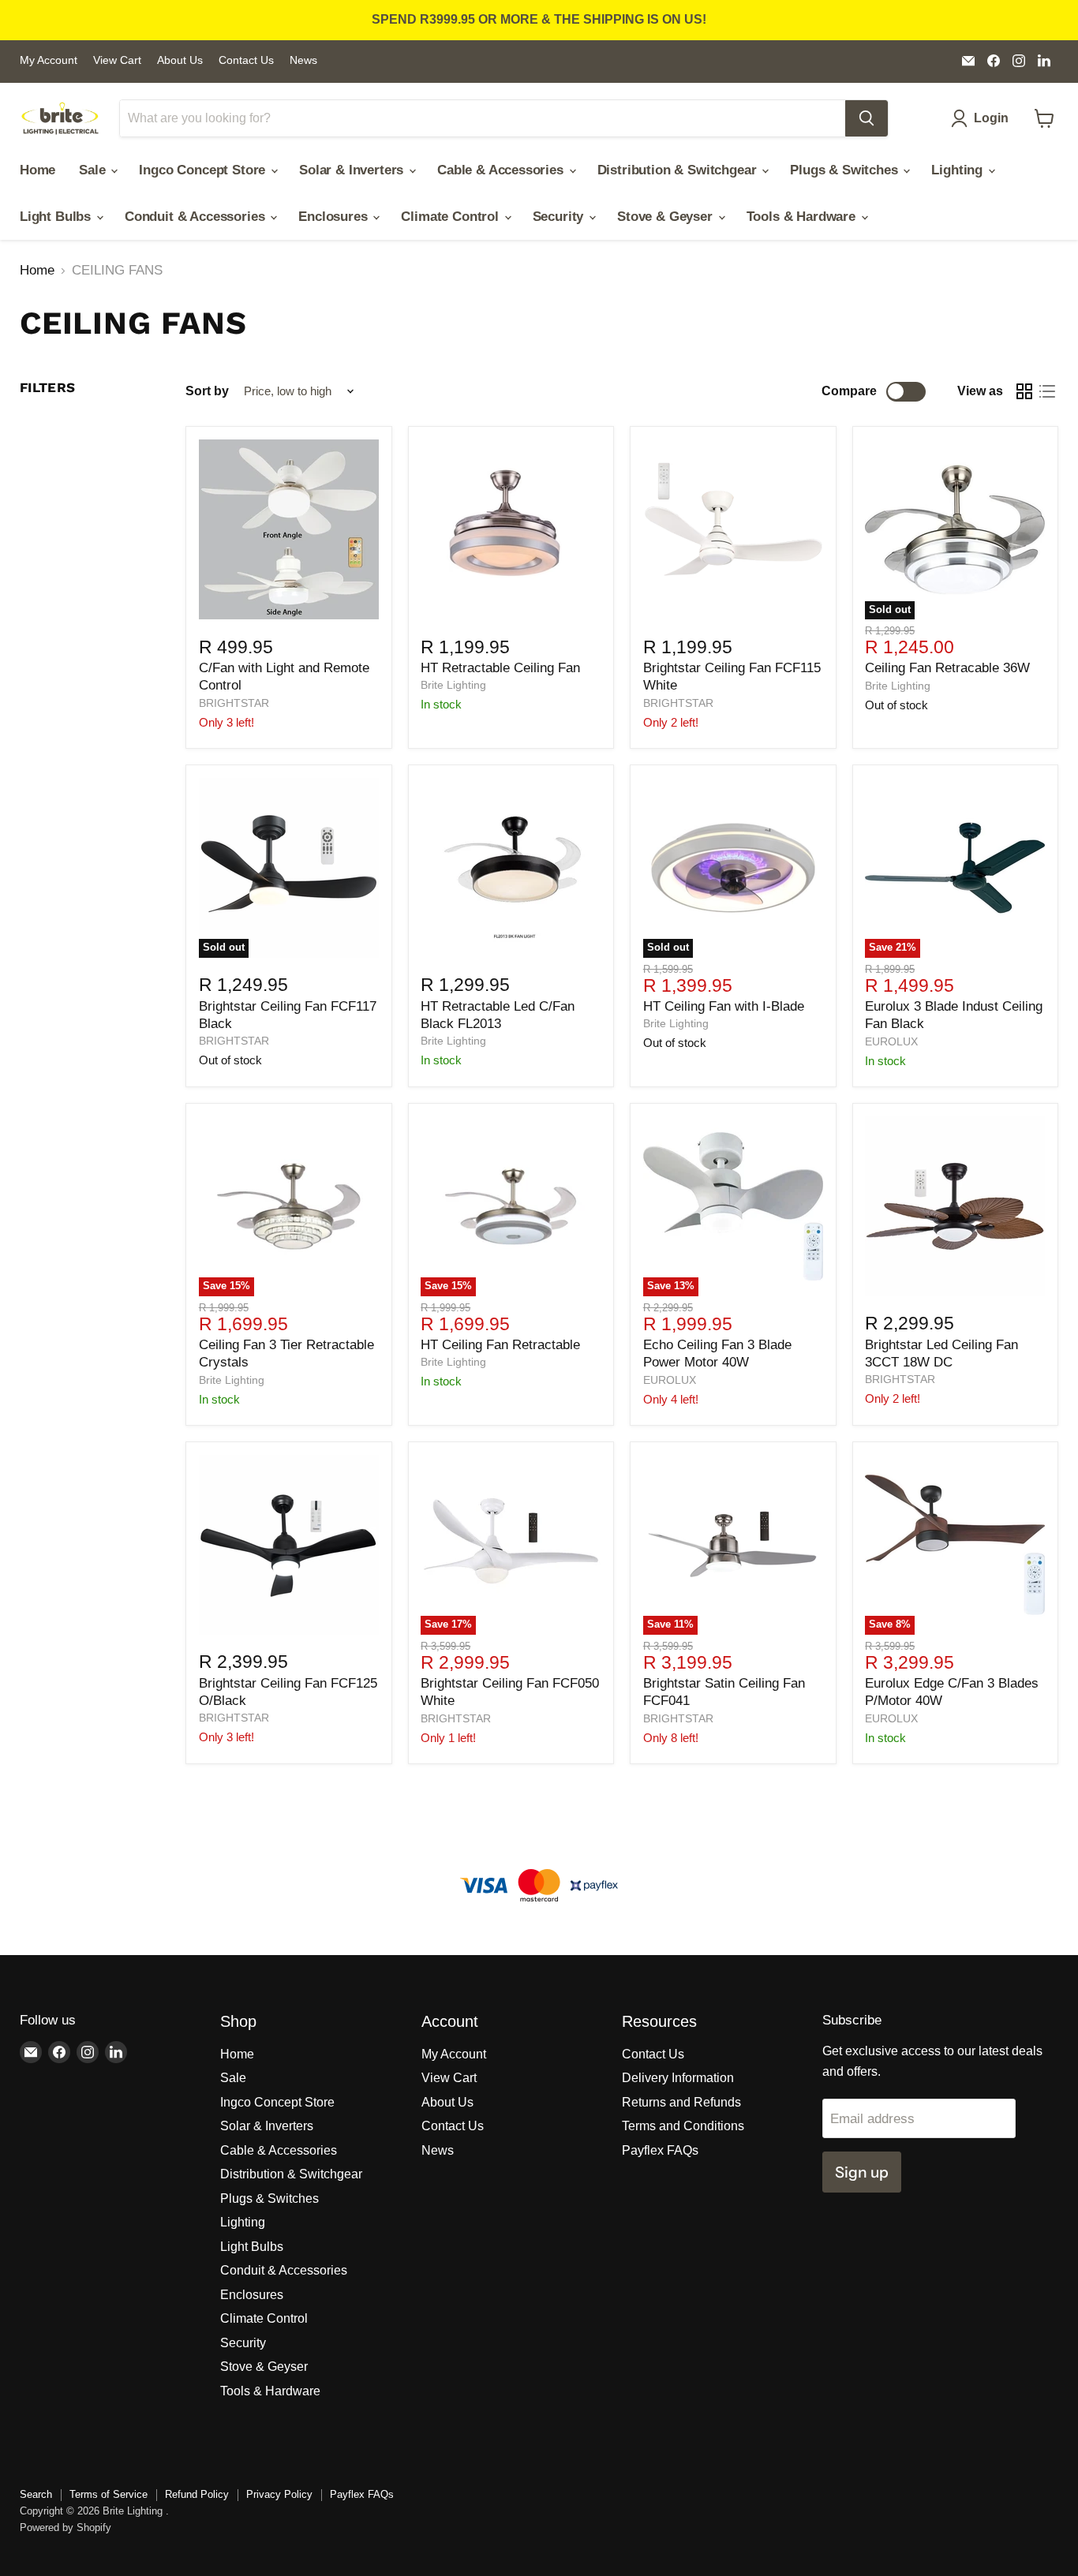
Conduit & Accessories (197, 217)
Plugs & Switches (846, 170)
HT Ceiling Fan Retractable (500, 1345)
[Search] (867, 118)
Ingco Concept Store (204, 170)
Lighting (958, 170)
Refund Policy (197, 2494)
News (303, 60)
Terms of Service (109, 2494)
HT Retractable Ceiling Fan (500, 668)
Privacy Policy (279, 2494)
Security (560, 217)
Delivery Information (678, 2078)
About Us (180, 60)
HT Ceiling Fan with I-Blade (724, 1006)
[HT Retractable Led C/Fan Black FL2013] (511, 868)
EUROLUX (891, 1041)
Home (37, 170)
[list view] (1048, 392)
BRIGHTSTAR (234, 703)
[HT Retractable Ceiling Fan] (511, 529)
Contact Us (246, 60)
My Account (49, 60)
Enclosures (335, 217)
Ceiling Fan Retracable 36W (947, 668)
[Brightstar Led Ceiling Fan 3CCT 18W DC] (955, 1206)
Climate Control (451, 217)
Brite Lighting (453, 685)
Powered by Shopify (66, 2527)
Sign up (862, 2172)
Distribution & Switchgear (679, 170)
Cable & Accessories (502, 170)
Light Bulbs (57, 217)
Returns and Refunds (681, 2102)
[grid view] (1025, 392)
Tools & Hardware (803, 217)
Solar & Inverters (353, 170)
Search (36, 2494)
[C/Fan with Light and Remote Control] (289, 529)
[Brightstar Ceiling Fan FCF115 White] (733, 529)
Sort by (207, 391)
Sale (94, 170)
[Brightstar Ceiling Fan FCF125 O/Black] (289, 1545)
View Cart (117, 60)
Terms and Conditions (683, 2126)
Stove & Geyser (666, 217)
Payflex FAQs (660, 2150)
